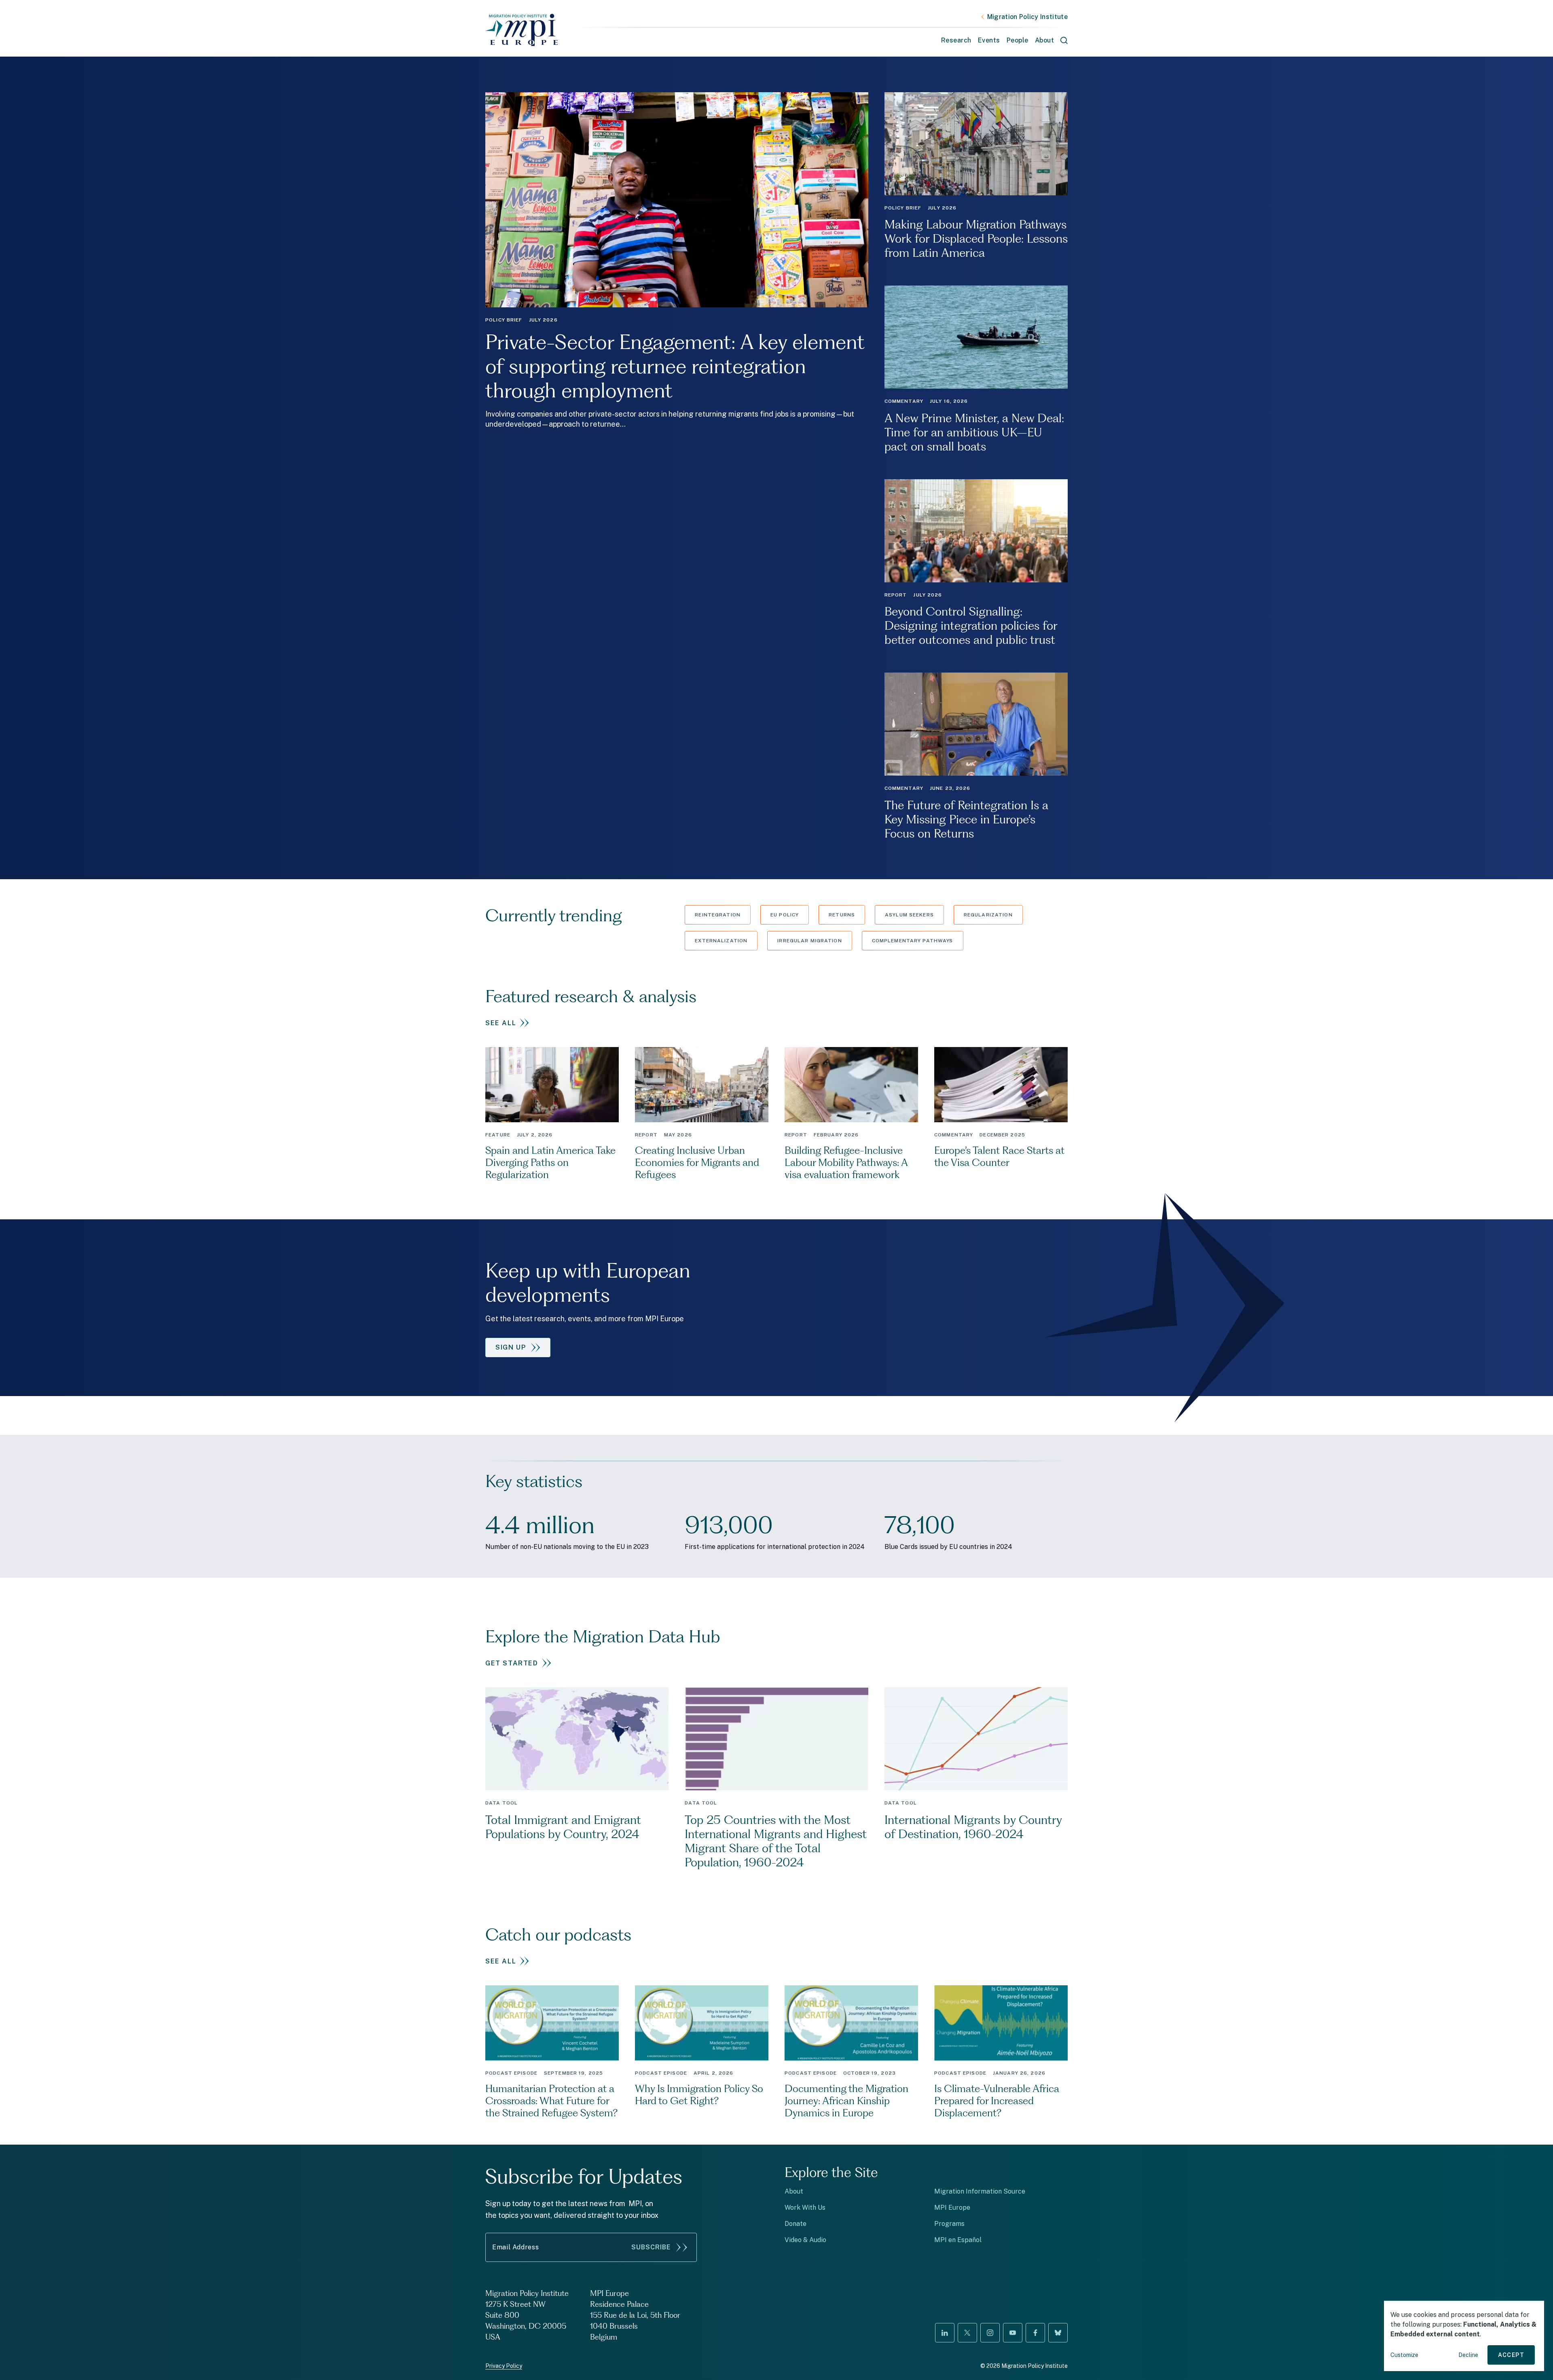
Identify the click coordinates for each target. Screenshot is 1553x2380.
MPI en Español (958, 2240)
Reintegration (718, 915)
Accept (1511, 2355)
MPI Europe (952, 2208)
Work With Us (805, 2208)
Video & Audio (805, 2240)
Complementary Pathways (913, 941)
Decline (1468, 2355)
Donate (796, 2224)
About (794, 2191)
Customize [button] (1404, 2355)
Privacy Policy (504, 2366)
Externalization (721, 941)
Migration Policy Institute (1027, 17)
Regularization (988, 915)
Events (989, 40)
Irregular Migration (809, 941)
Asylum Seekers (909, 915)
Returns (842, 915)
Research (956, 40)
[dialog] (1464, 2336)
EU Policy (785, 915)
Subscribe (651, 2247)
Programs (949, 2224)
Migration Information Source (980, 2191)
